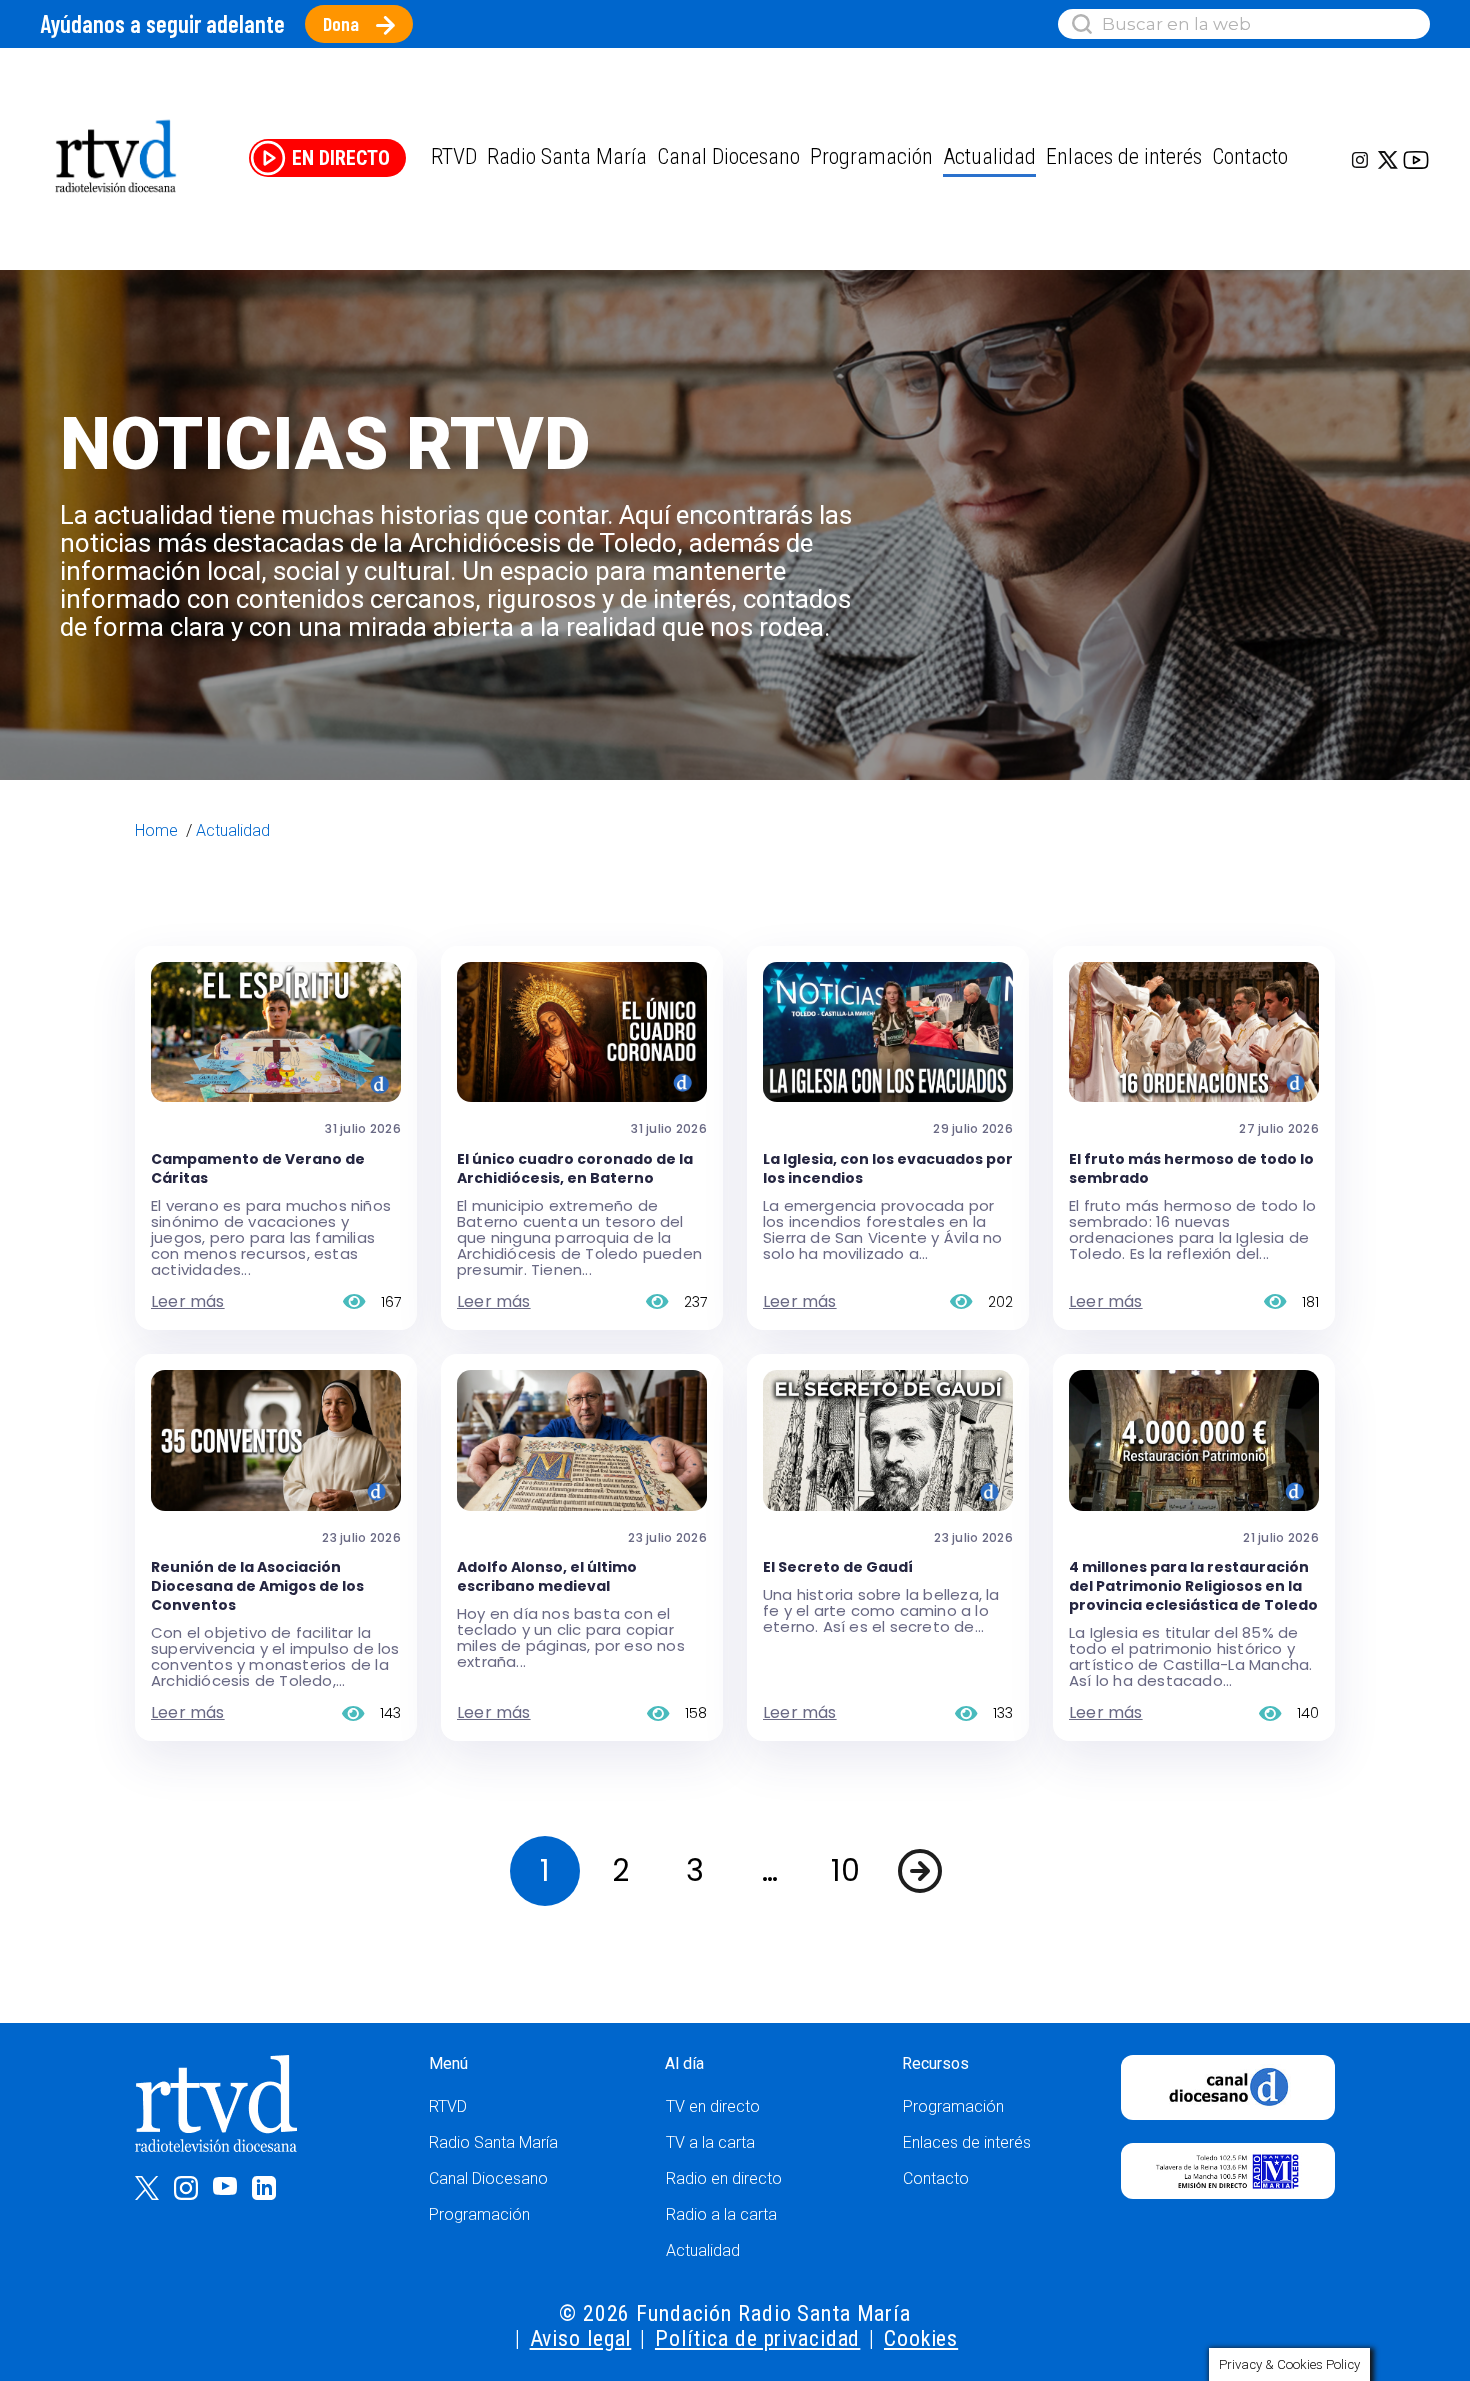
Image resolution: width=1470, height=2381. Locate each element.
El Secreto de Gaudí (838, 1567)
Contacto (1250, 156)
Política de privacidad (757, 2338)
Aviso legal (581, 2338)
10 (845, 1870)
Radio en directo (724, 2178)
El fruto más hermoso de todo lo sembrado (1191, 1168)
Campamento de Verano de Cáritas (258, 1168)
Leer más (188, 1301)
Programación (479, 2214)
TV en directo (713, 2106)
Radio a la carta (721, 2214)
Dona (341, 23)
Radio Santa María (567, 156)
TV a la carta (710, 2142)
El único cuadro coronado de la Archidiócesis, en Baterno (575, 1168)
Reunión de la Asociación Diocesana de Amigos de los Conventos (257, 1586)
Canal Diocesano (728, 156)
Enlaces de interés (1124, 156)
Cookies (921, 2338)
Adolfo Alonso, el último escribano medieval (547, 1576)
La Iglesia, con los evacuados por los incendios (888, 1168)
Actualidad (989, 156)
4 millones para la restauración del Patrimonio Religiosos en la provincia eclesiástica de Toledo (1193, 1586)
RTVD (448, 2106)
